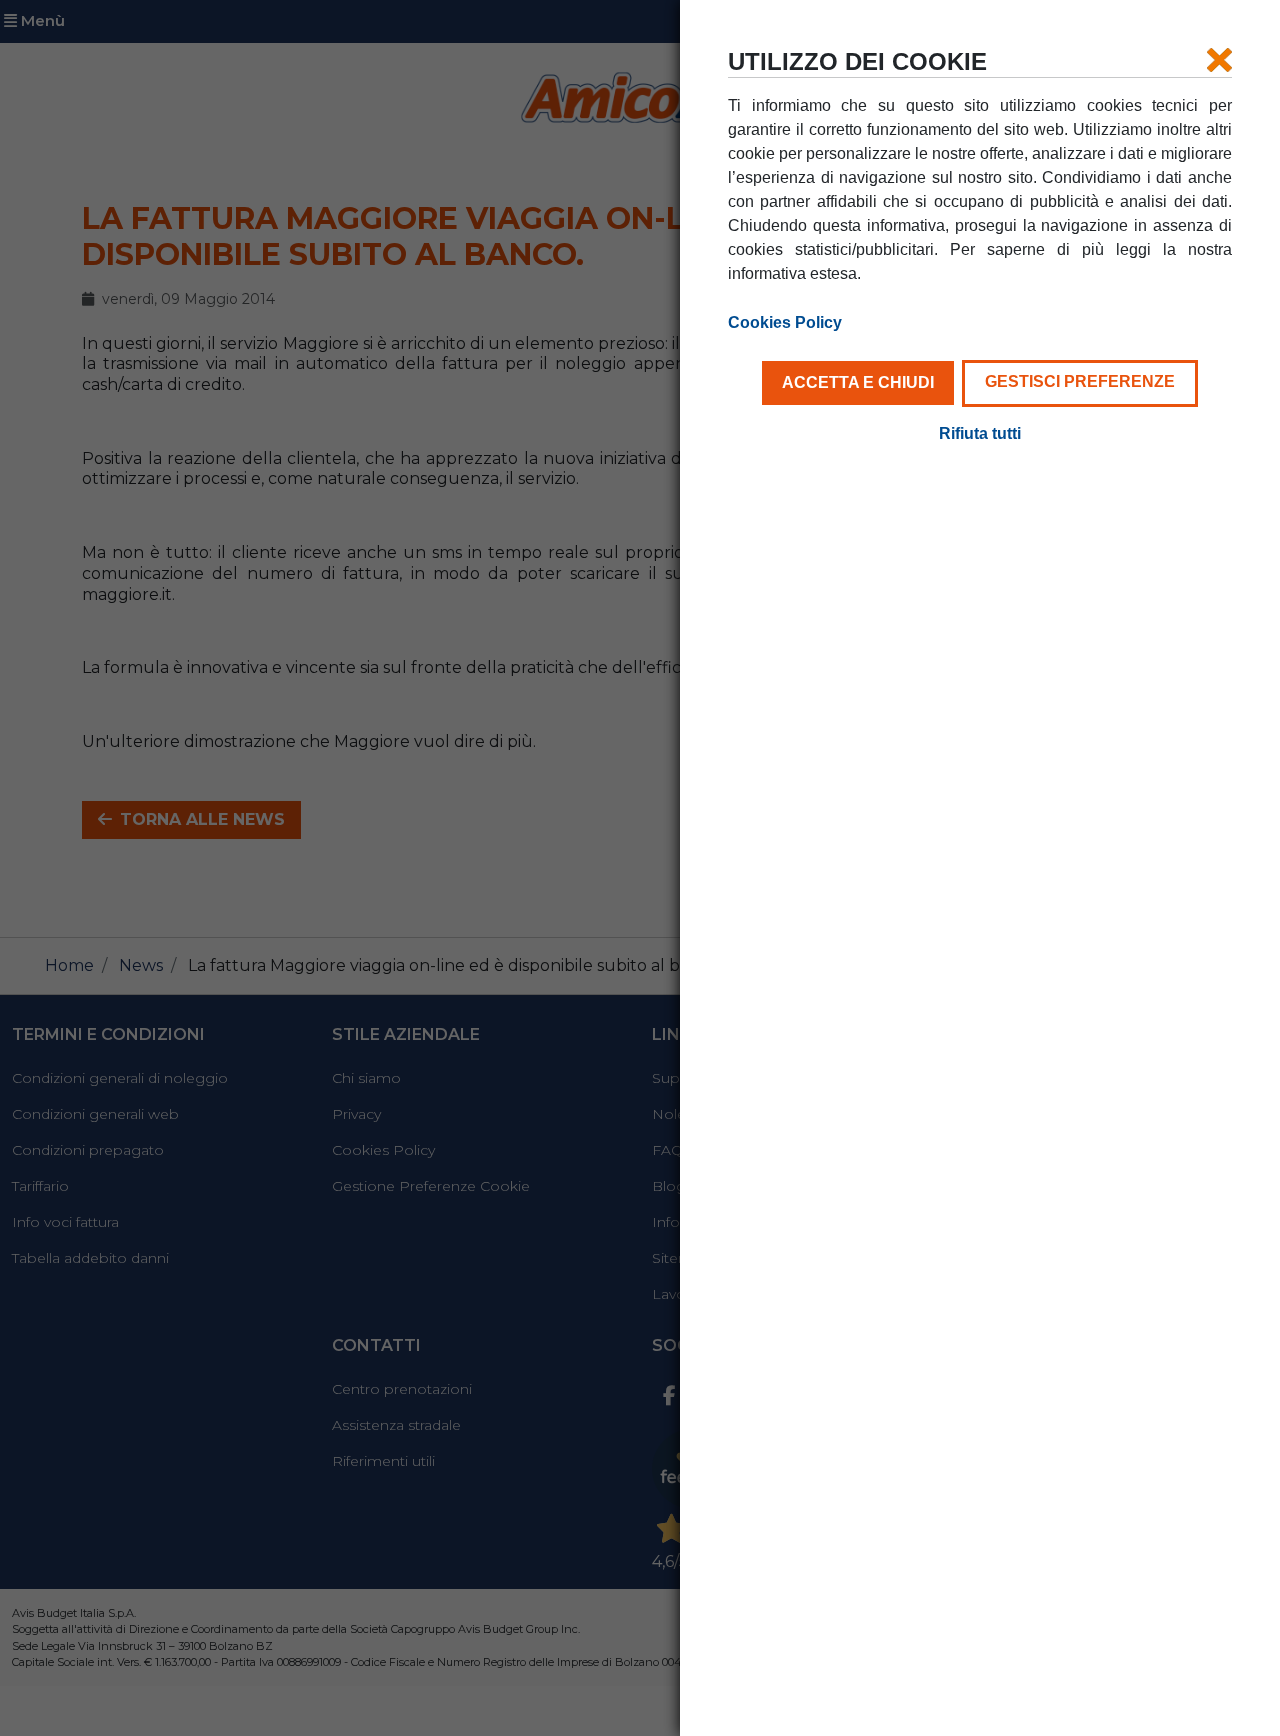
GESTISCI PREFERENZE (1080, 381)
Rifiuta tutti (980, 433)
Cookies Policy (785, 322)
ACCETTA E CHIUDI (858, 382)
